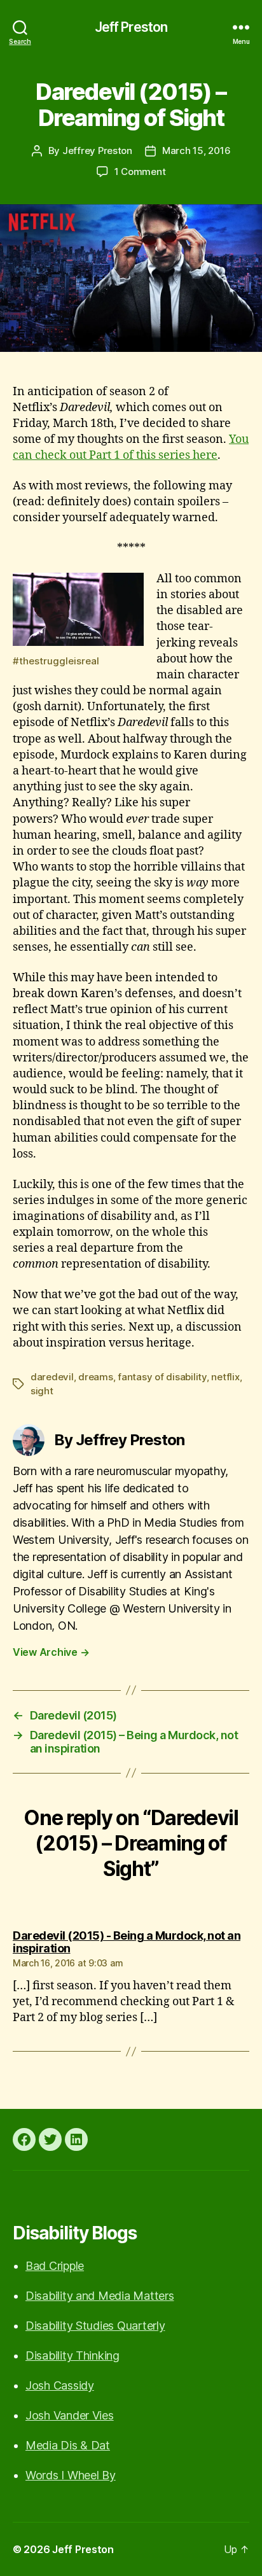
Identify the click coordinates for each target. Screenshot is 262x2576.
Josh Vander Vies (70, 2415)
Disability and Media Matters (100, 2296)
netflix (225, 1377)
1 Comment (140, 171)
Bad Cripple (55, 2266)
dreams (95, 1377)
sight (42, 1391)
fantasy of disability (162, 1377)
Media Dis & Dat (68, 2445)
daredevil (52, 1377)
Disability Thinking (72, 2355)
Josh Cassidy (60, 2385)
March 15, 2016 (196, 150)
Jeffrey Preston (97, 150)
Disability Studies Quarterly (95, 2326)
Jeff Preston (131, 27)
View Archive (51, 1652)
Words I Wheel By (71, 2475)
